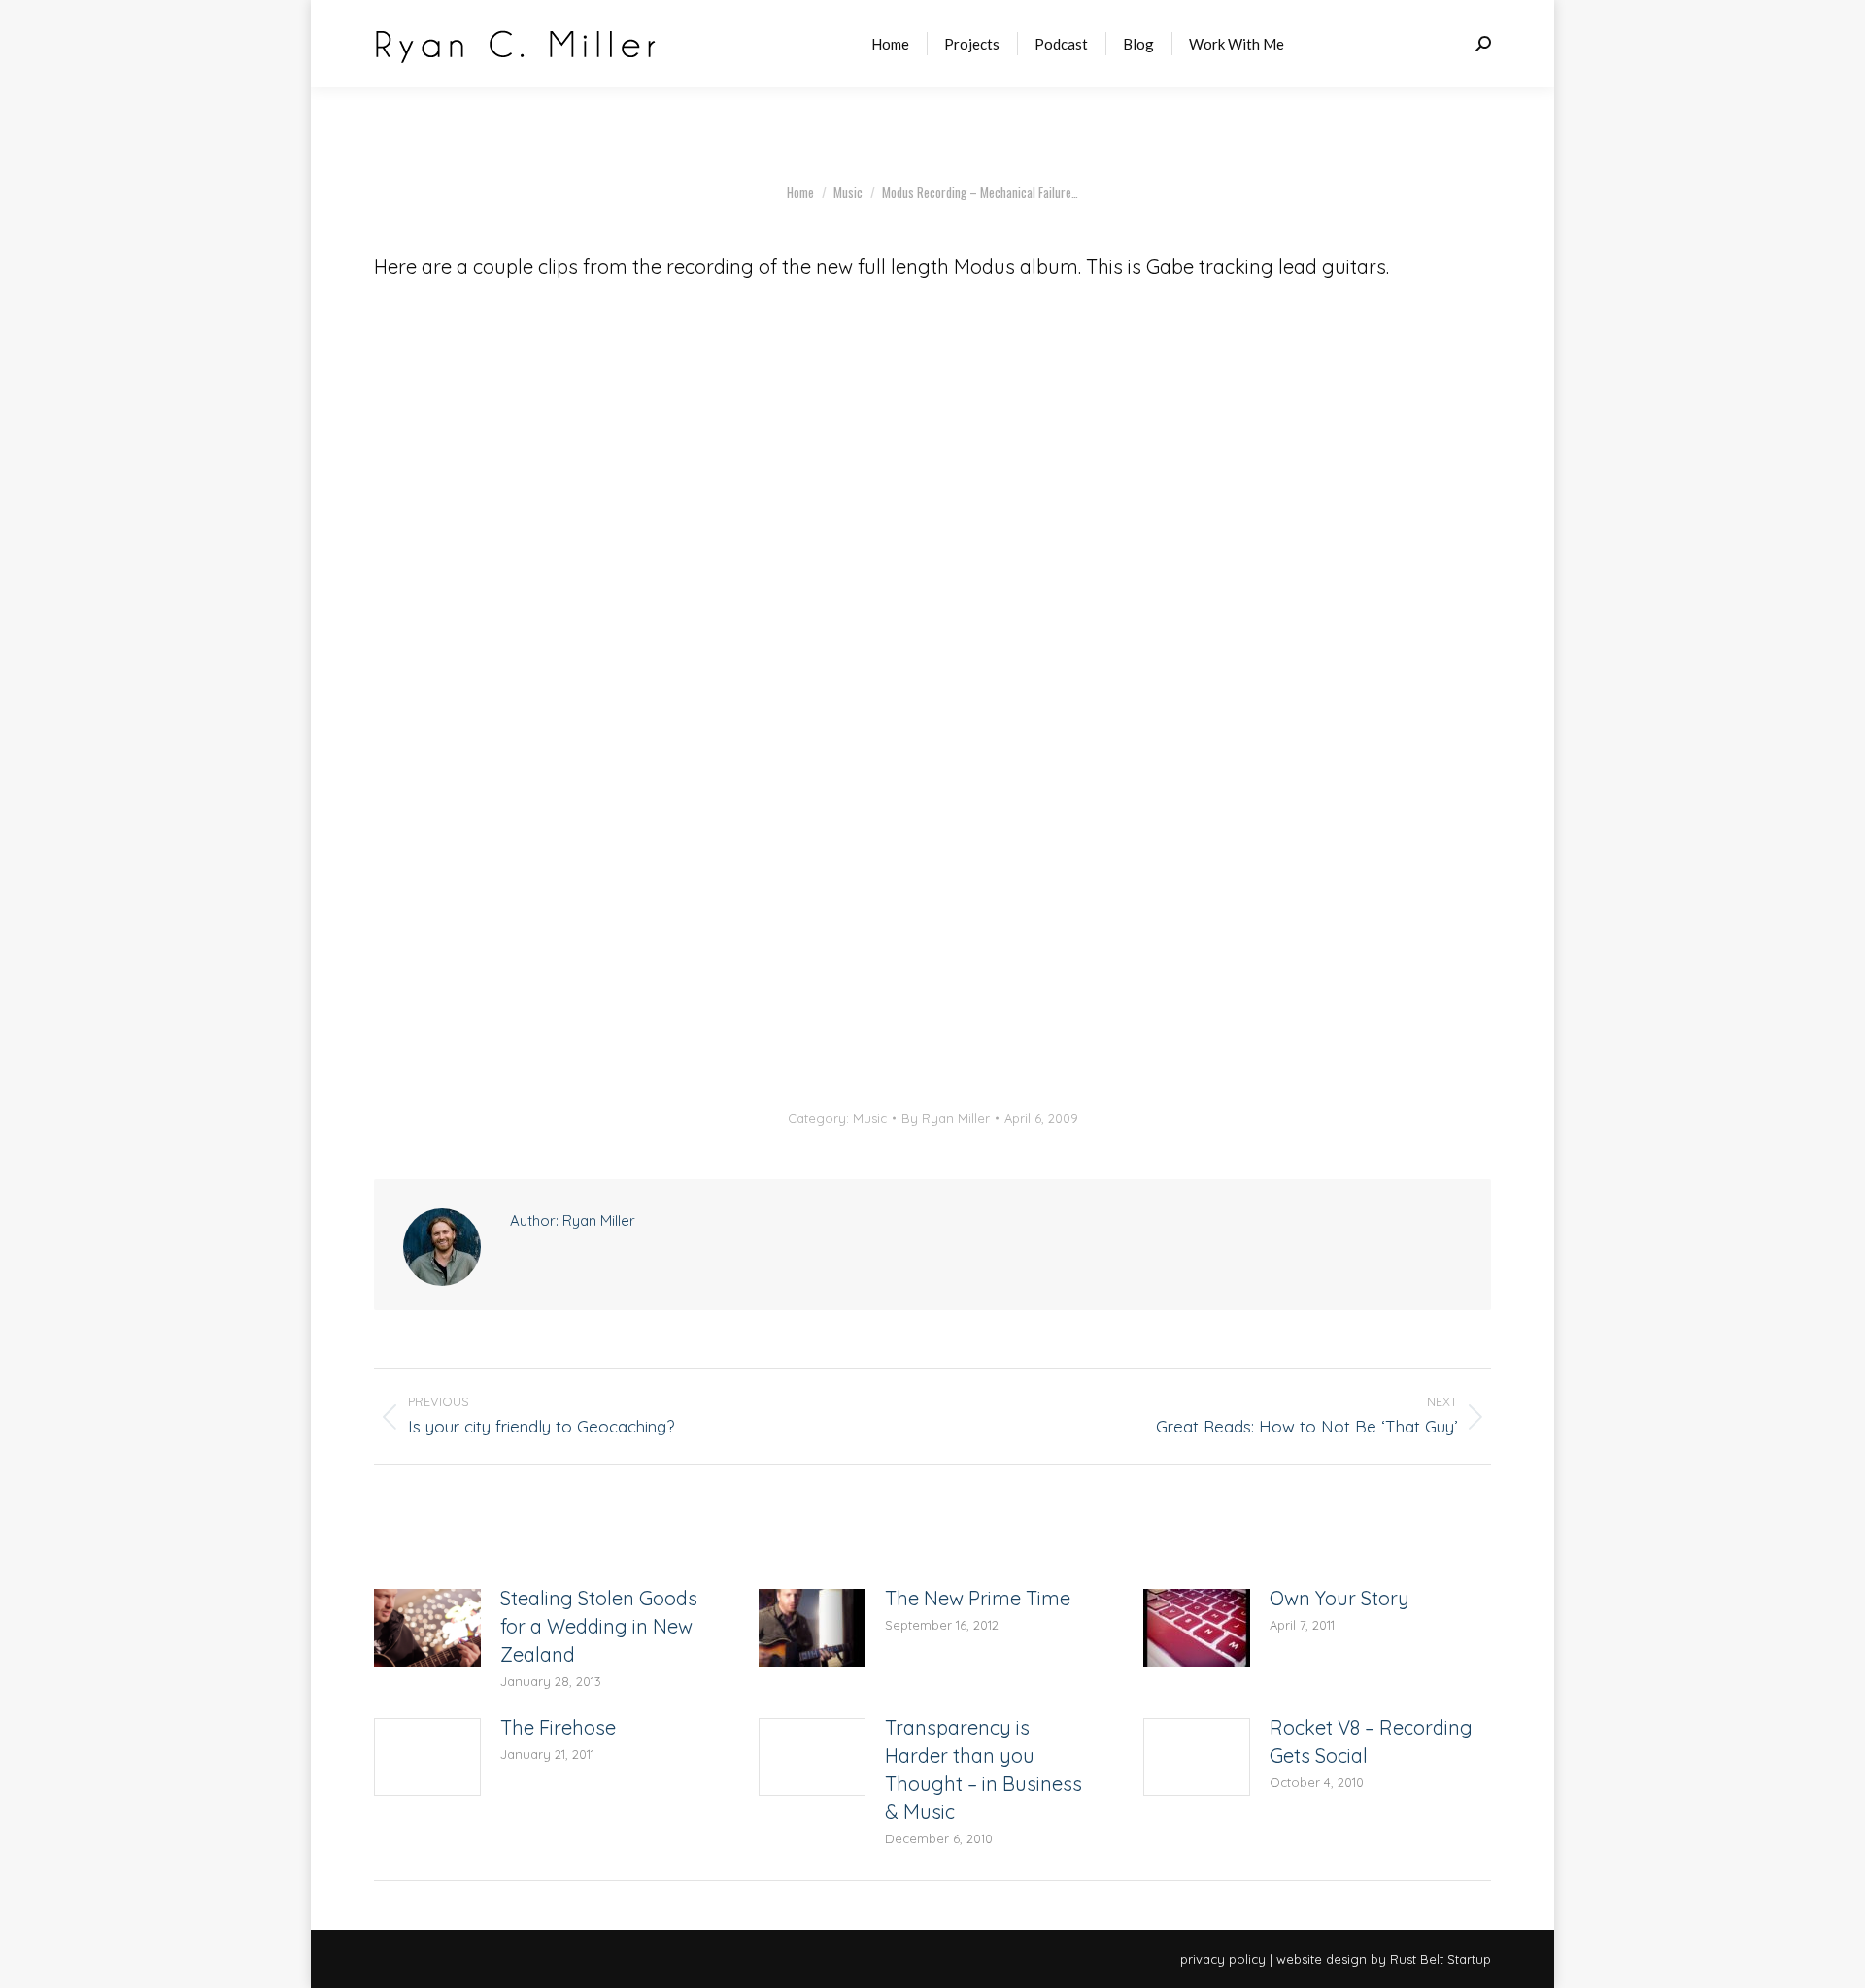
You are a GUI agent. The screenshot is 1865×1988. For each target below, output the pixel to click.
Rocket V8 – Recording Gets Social (1371, 1741)
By (946, 1118)
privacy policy (1223, 1959)
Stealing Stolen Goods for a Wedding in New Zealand (599, 1626)
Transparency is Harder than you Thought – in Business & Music (983, 1769)
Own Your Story (1339, 1598)
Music (870, 1118)
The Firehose (558, 1727)
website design (1322, 1959)
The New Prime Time (978, 1598)
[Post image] (427, 1628)
